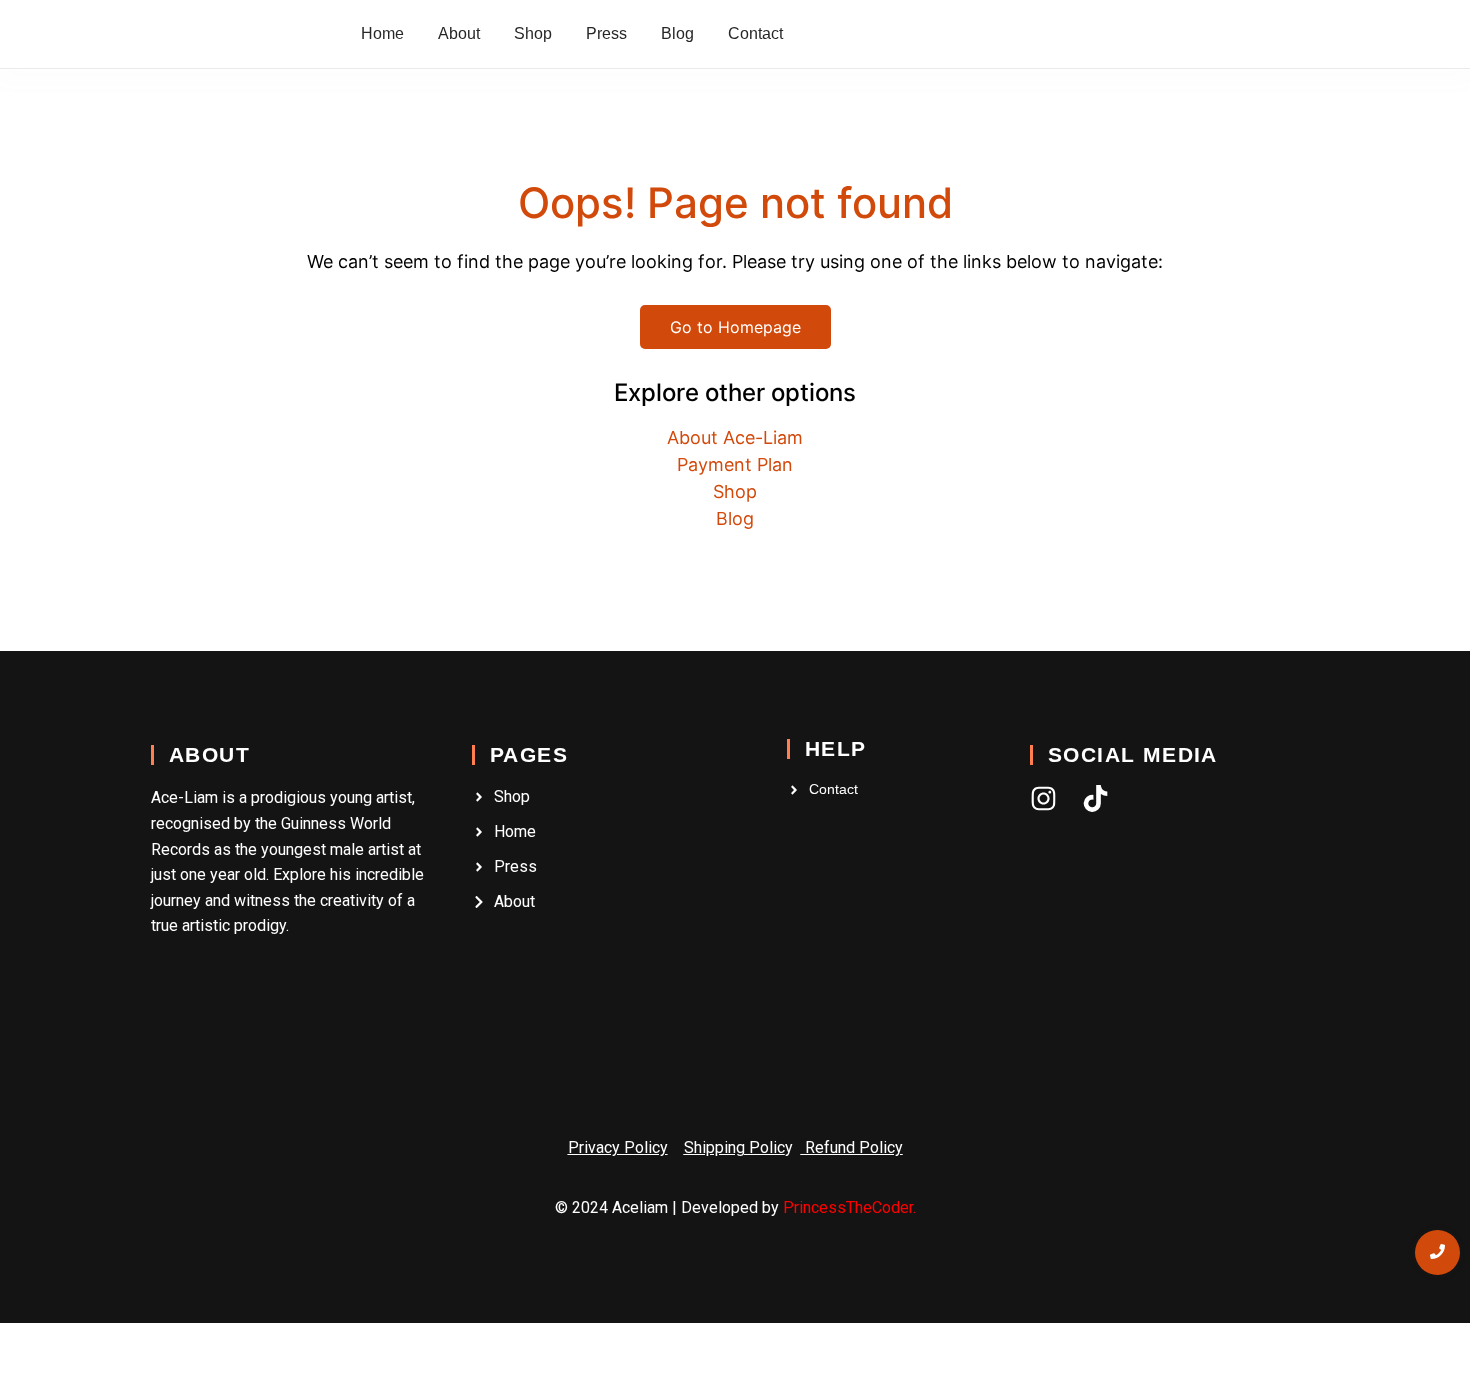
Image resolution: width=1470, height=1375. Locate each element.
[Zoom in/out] (16, 1341)
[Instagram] (1043, 798)
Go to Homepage (735, 327)
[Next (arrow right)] (53, 1367)
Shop (735, 491)
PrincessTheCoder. (849, 1207)
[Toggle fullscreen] (53, 1341)
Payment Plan (735, 464)
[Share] (90, 1341)
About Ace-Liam (735, 437)
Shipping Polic (734, 1147)
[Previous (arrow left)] (16, 1367)
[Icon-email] (1147, 798)
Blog (735, 518)
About (209, 754)
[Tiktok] (1095, 798)
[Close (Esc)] (127, 1341)
